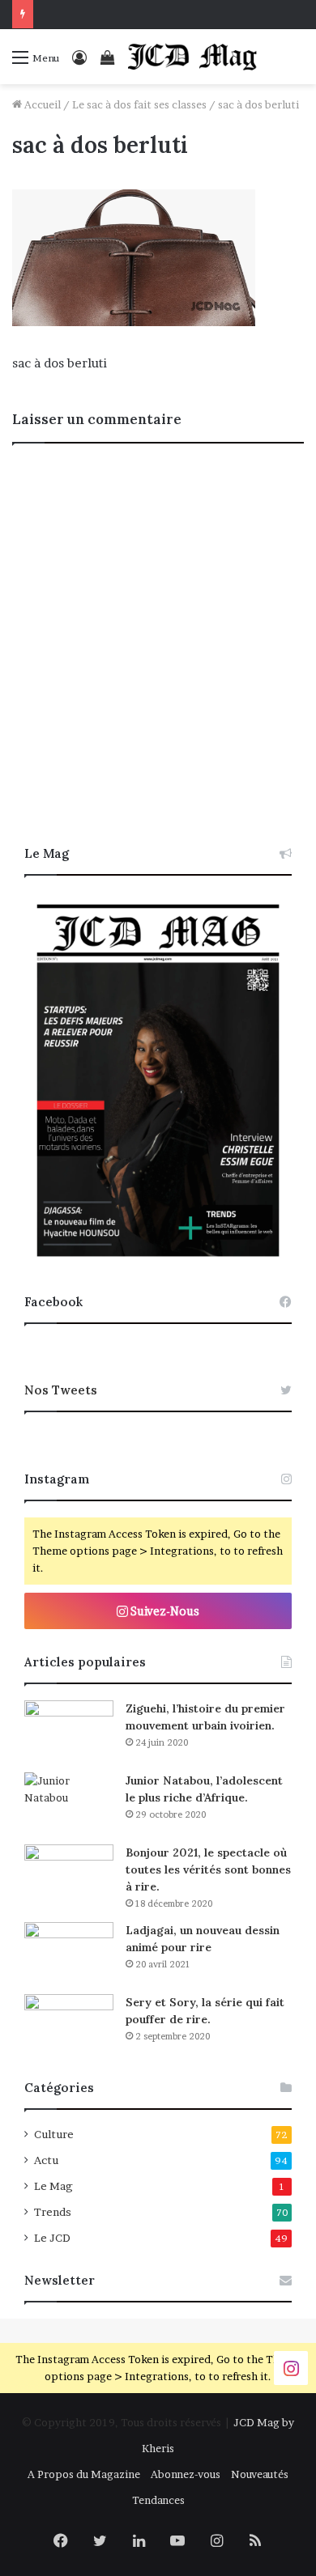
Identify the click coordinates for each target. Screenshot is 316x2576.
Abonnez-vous (186, 2474)
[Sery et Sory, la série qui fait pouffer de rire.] (69, 2024)
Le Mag (53, 2186)
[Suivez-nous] (291, 2368)
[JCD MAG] (193, 57)
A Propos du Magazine (84, 2474)
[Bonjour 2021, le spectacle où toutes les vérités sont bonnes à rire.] (69, 1875)
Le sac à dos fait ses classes (139, 104)
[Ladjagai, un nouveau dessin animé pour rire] (69, 1952)
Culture (54, 2134)
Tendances (158, 2500)
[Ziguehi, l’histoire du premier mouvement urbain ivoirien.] (69, 1731)
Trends (53, 2212)
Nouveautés (260, 2474)
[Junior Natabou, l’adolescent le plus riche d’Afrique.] (69, 1803)
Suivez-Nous (164, 1611)
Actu (46, 2160)
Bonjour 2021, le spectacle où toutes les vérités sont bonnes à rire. (208, 1869)
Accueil (41, 104)
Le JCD (52, 2238)
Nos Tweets (61, 1390)
